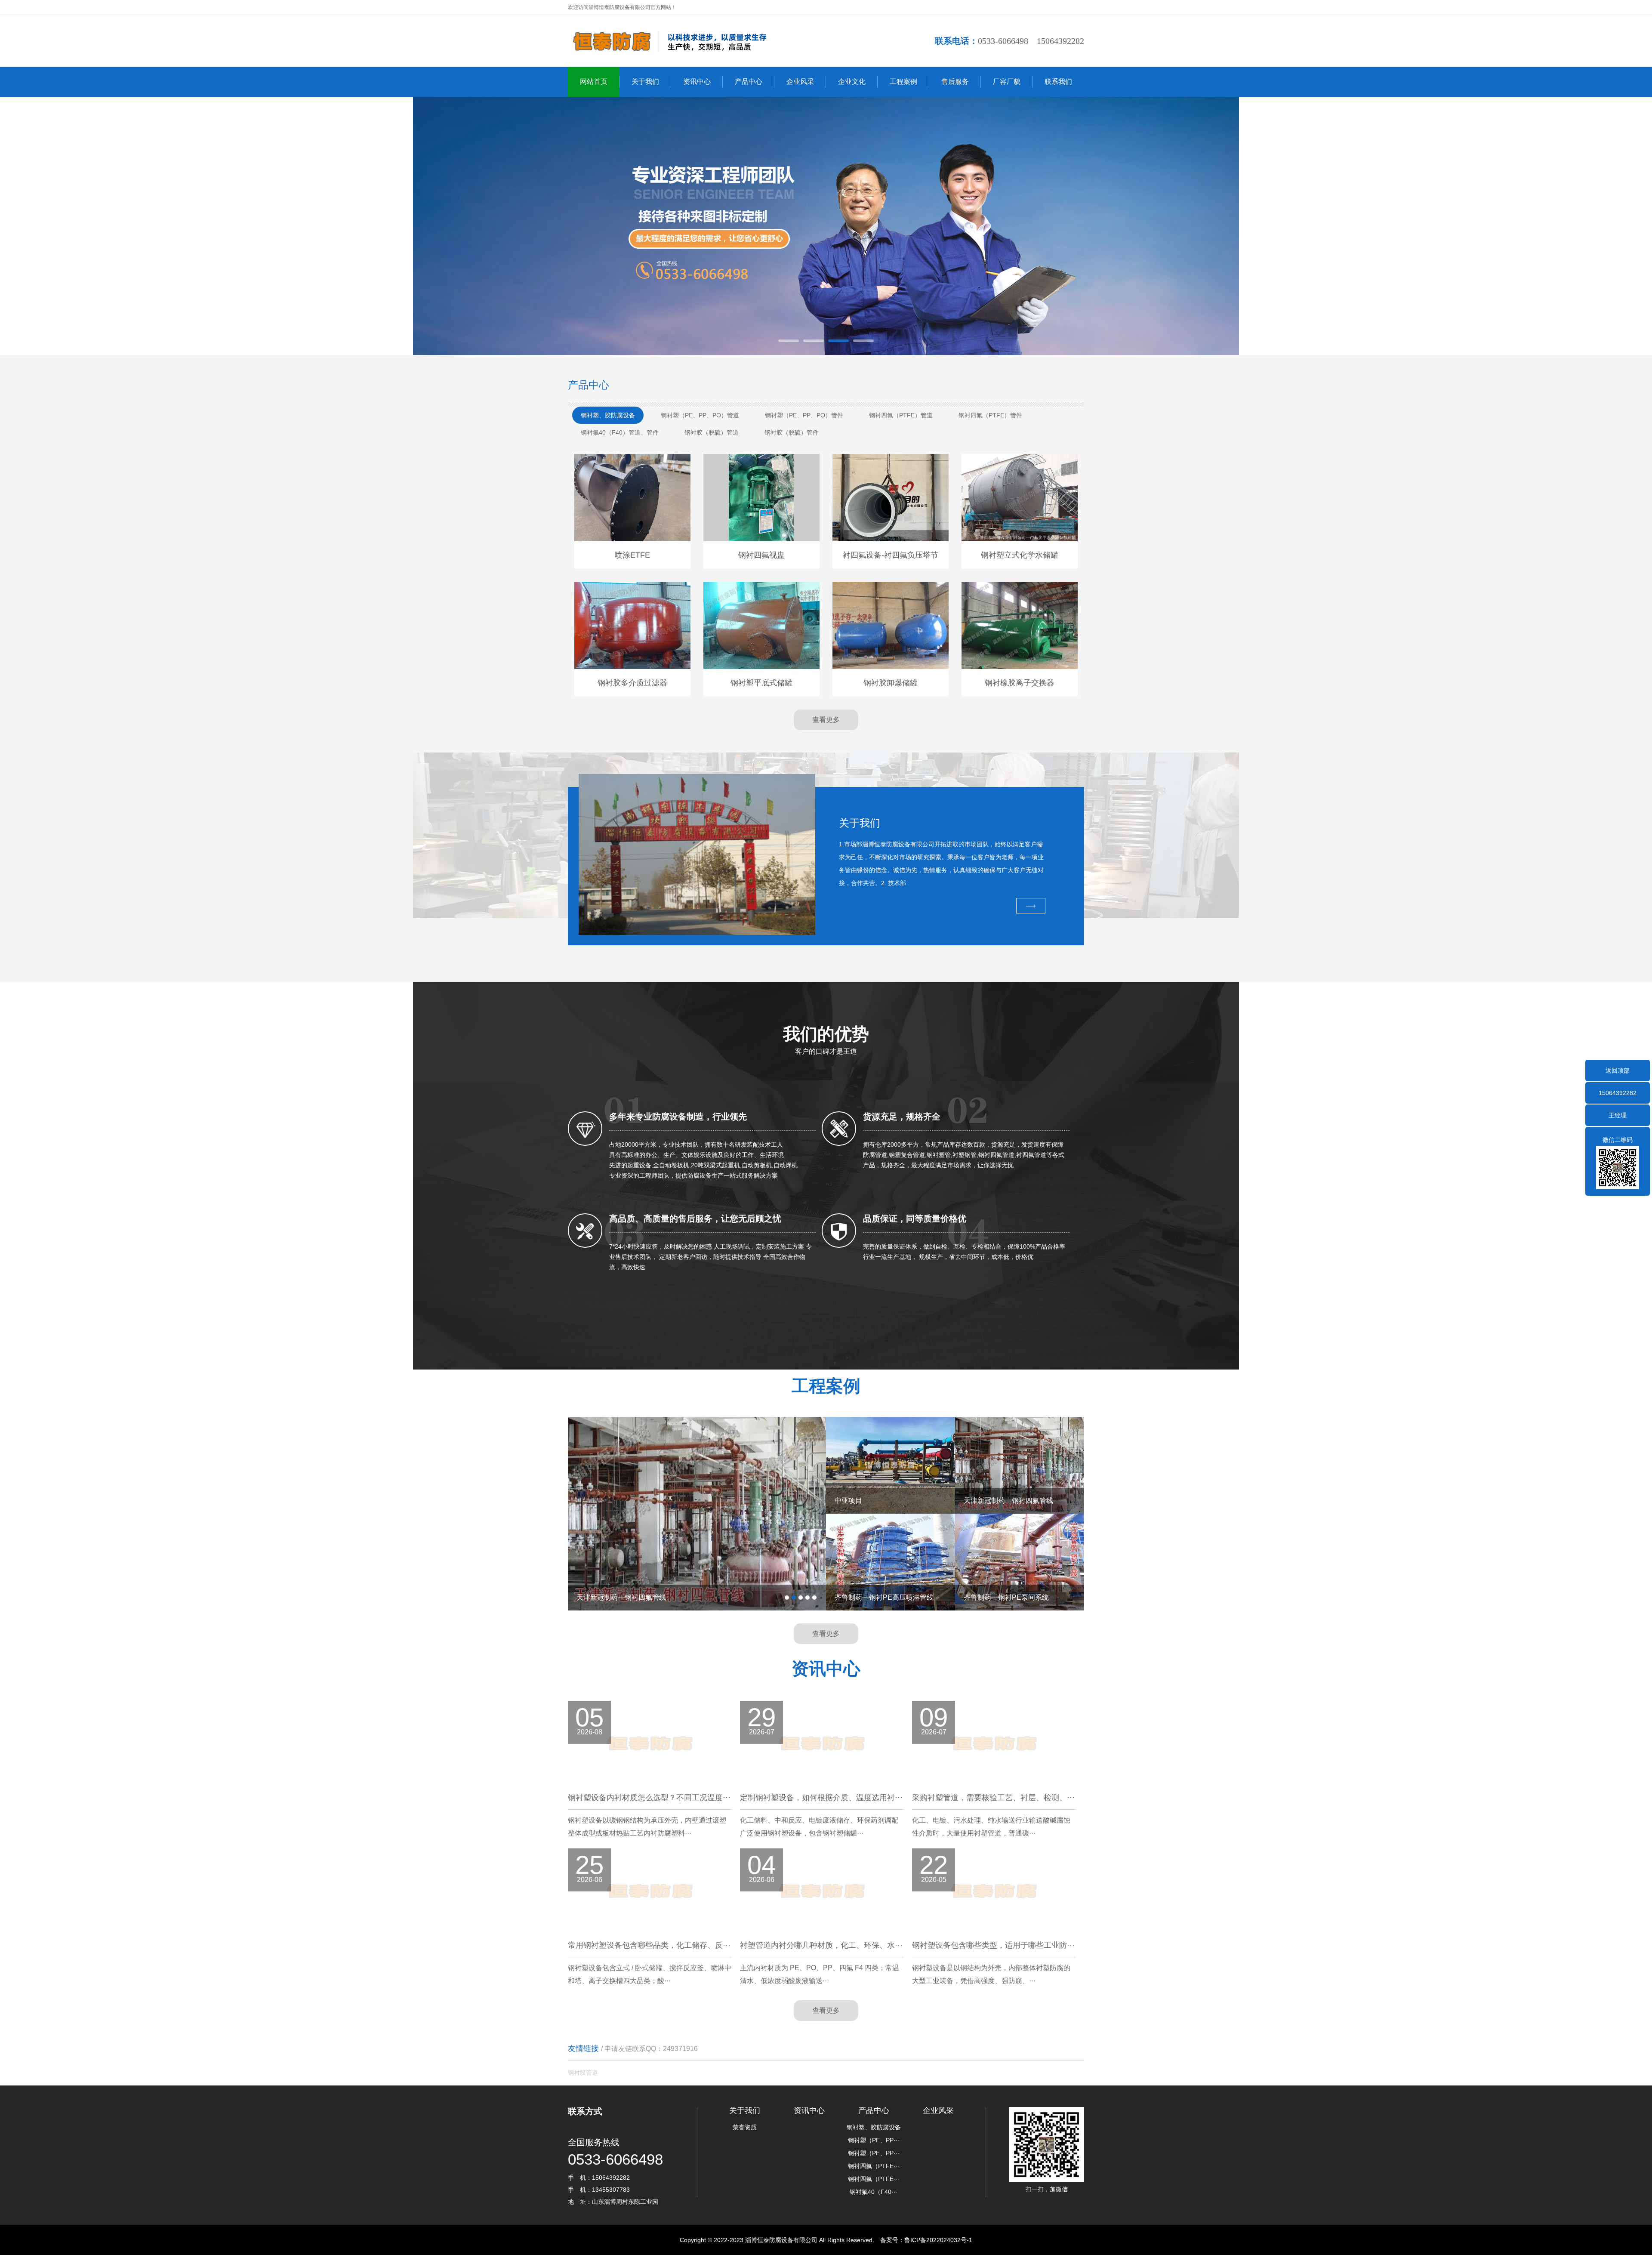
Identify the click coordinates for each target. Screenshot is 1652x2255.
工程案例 (903, 82)
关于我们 (645, 82)
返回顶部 (1618, 1070)
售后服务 (955, 82)
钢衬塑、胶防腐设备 (874, 2127)
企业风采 (800, 82)
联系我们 (1058, 82)
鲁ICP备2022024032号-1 (938, 2240)
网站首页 (594, 82)
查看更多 (826, 720)
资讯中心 (697, 82)
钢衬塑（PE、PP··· (874, 2140)
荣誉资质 (745, 2127)
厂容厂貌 (1007, 82)
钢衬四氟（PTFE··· (874, 2166)
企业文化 (852, 82)
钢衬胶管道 (583, 2073)
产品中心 (749, 82)
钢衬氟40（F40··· (874, 2192)
